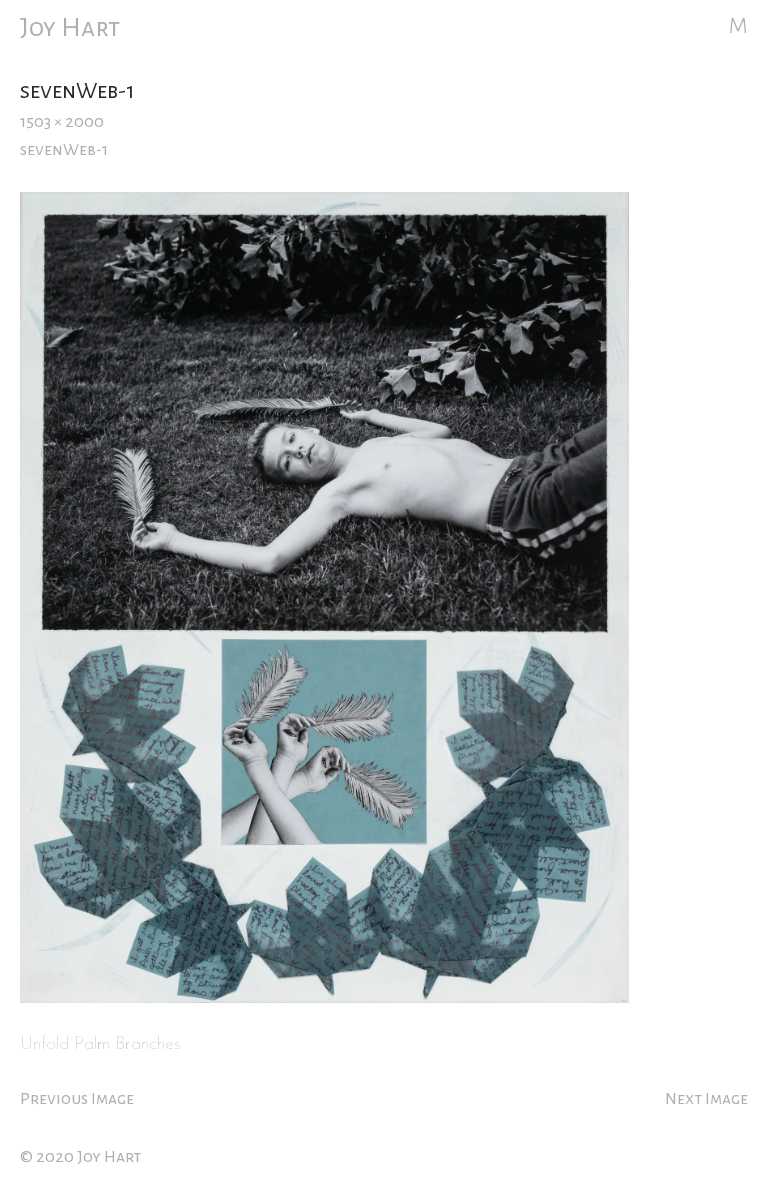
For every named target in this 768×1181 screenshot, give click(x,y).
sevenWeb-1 (64, 150)
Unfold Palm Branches (100, 1044)
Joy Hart (70, 28)
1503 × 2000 (62, 122)
